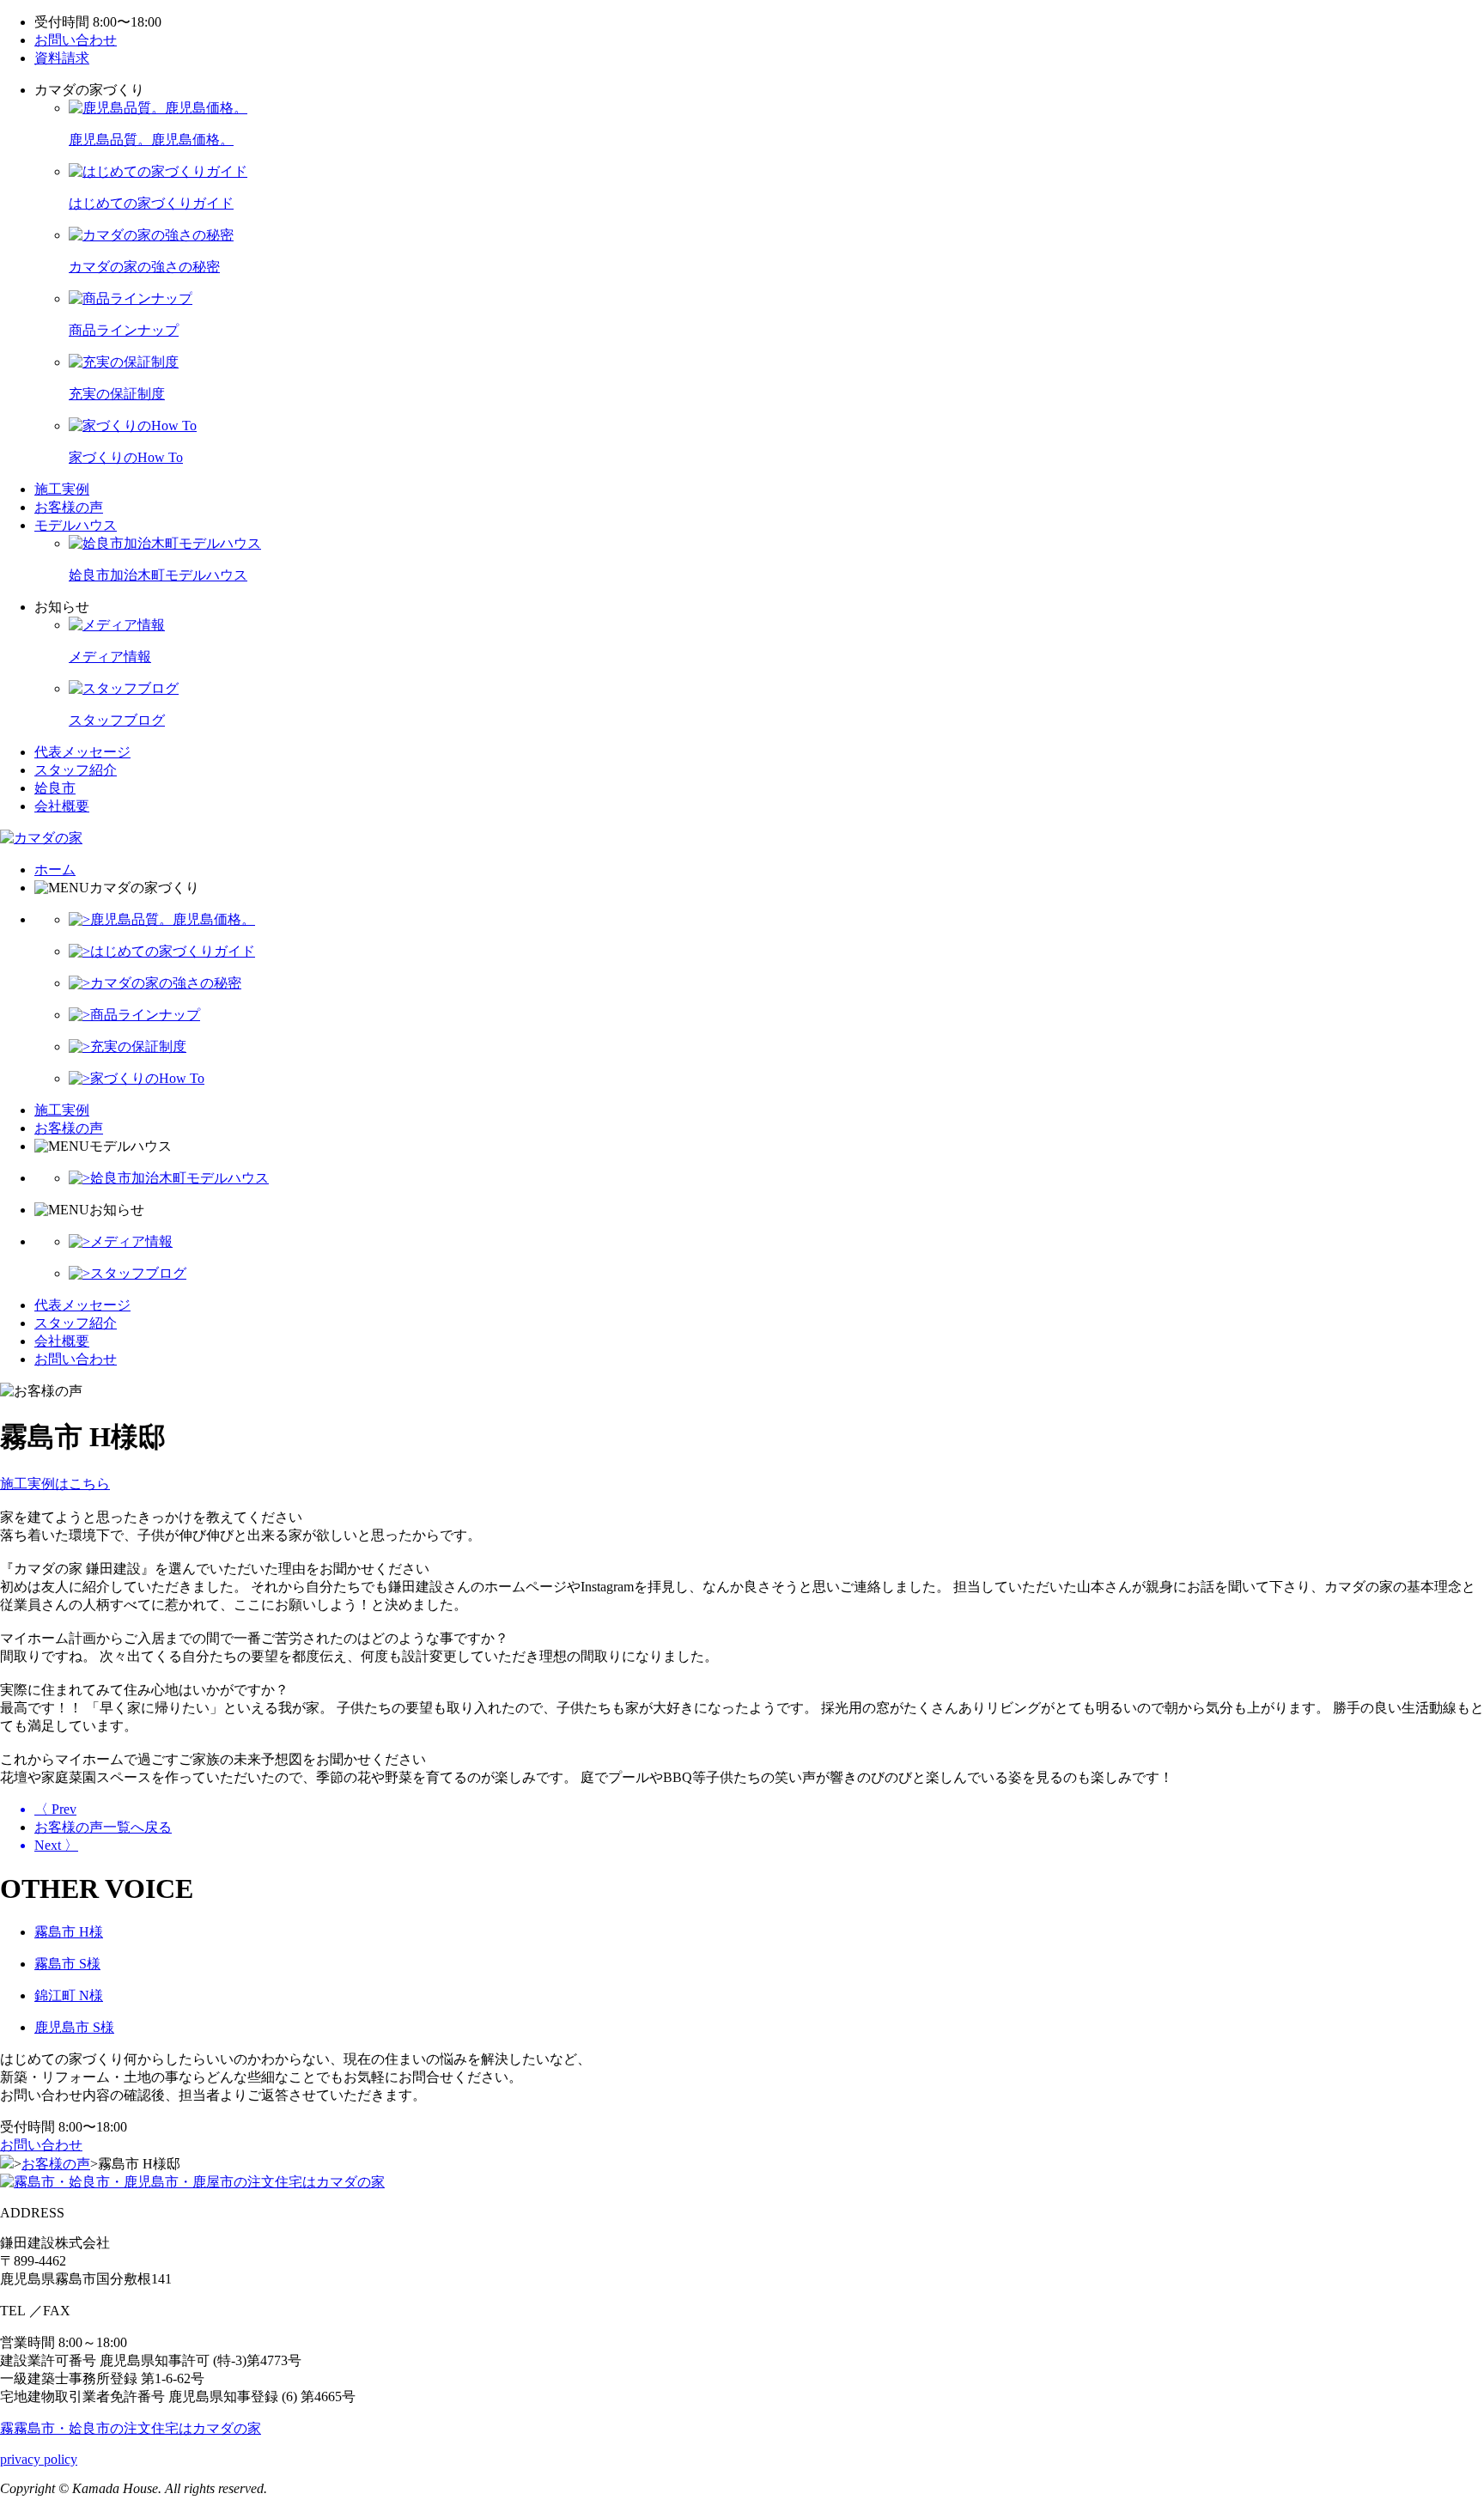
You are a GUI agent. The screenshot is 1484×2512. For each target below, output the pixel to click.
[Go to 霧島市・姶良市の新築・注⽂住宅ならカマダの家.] (7, 2164)
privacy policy (39, 2459)
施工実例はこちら (55, 1484)
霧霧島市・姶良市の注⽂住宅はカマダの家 (131, 2428)
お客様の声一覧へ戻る (103, 1827)
